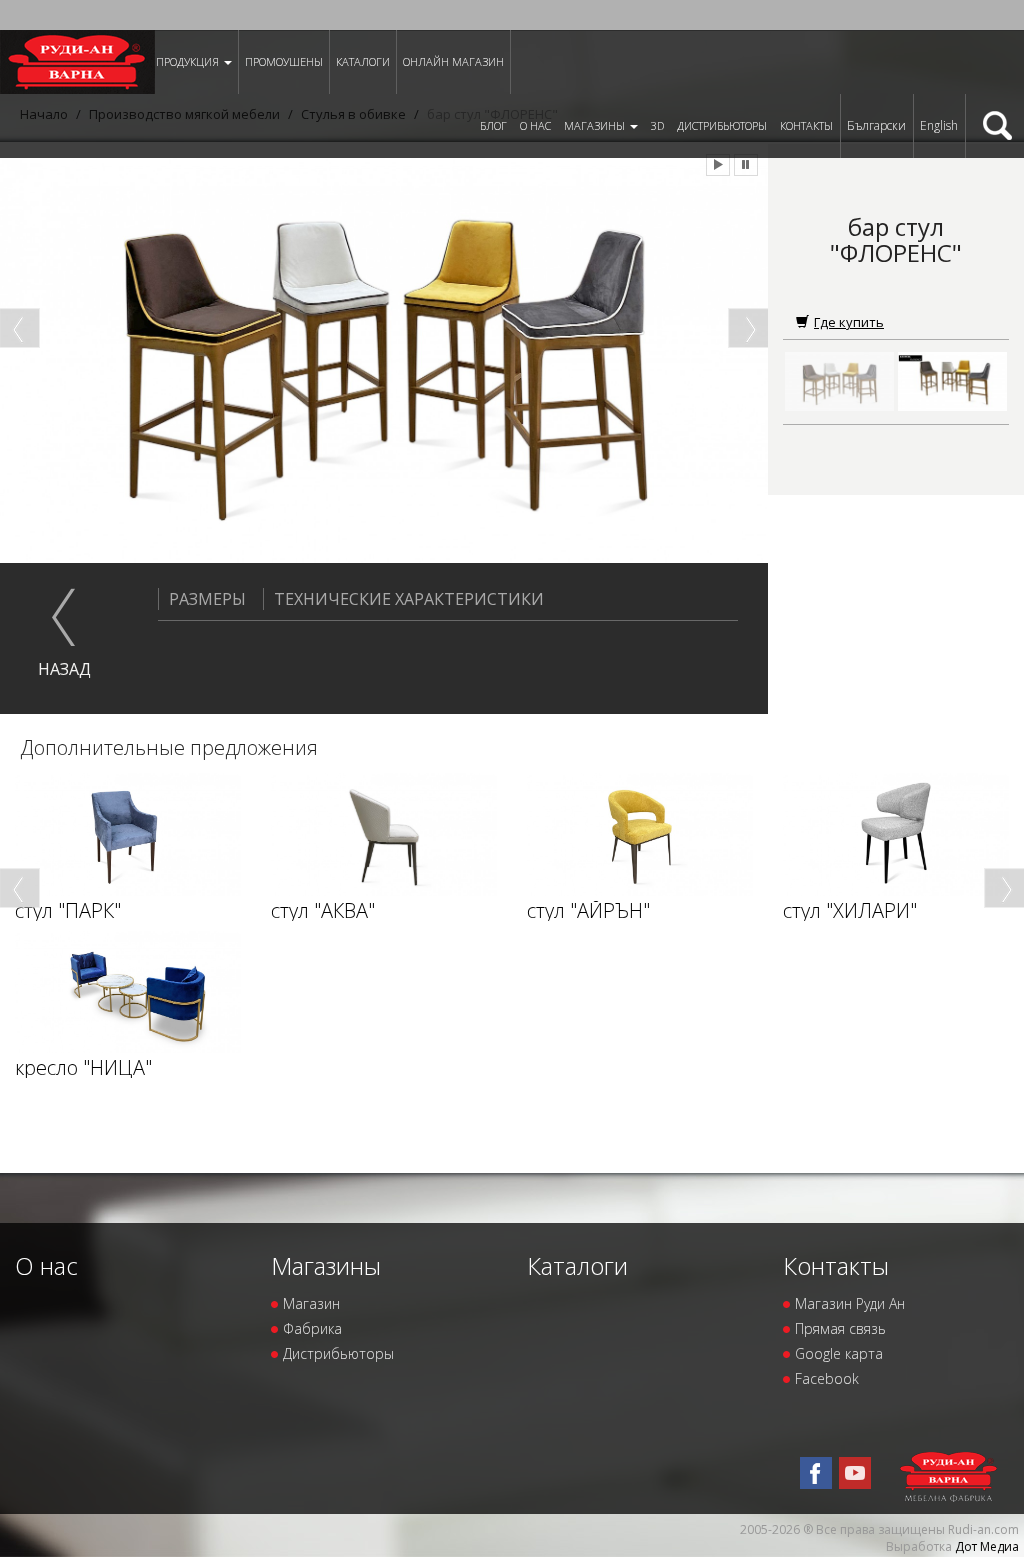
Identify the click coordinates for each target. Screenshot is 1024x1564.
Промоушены (284, 61)
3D (657, 125)
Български (876, 125)
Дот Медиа (987, 1546)
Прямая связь (840, 1328)
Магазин (311, 1303)
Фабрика (312, 1328)
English (939, 125)
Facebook (827, 1378)
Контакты (806, 125)
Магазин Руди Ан (850, 1303)
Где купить (849, 322)
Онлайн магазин (453, 61)
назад (64, 669)
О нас (535, 125)
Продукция (189, 61)
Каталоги (363, 61)
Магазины (596, 125)
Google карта (839, 1353)
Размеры (207, 599)
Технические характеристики (409, 599)
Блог (493, 125)
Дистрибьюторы (722, 125)
